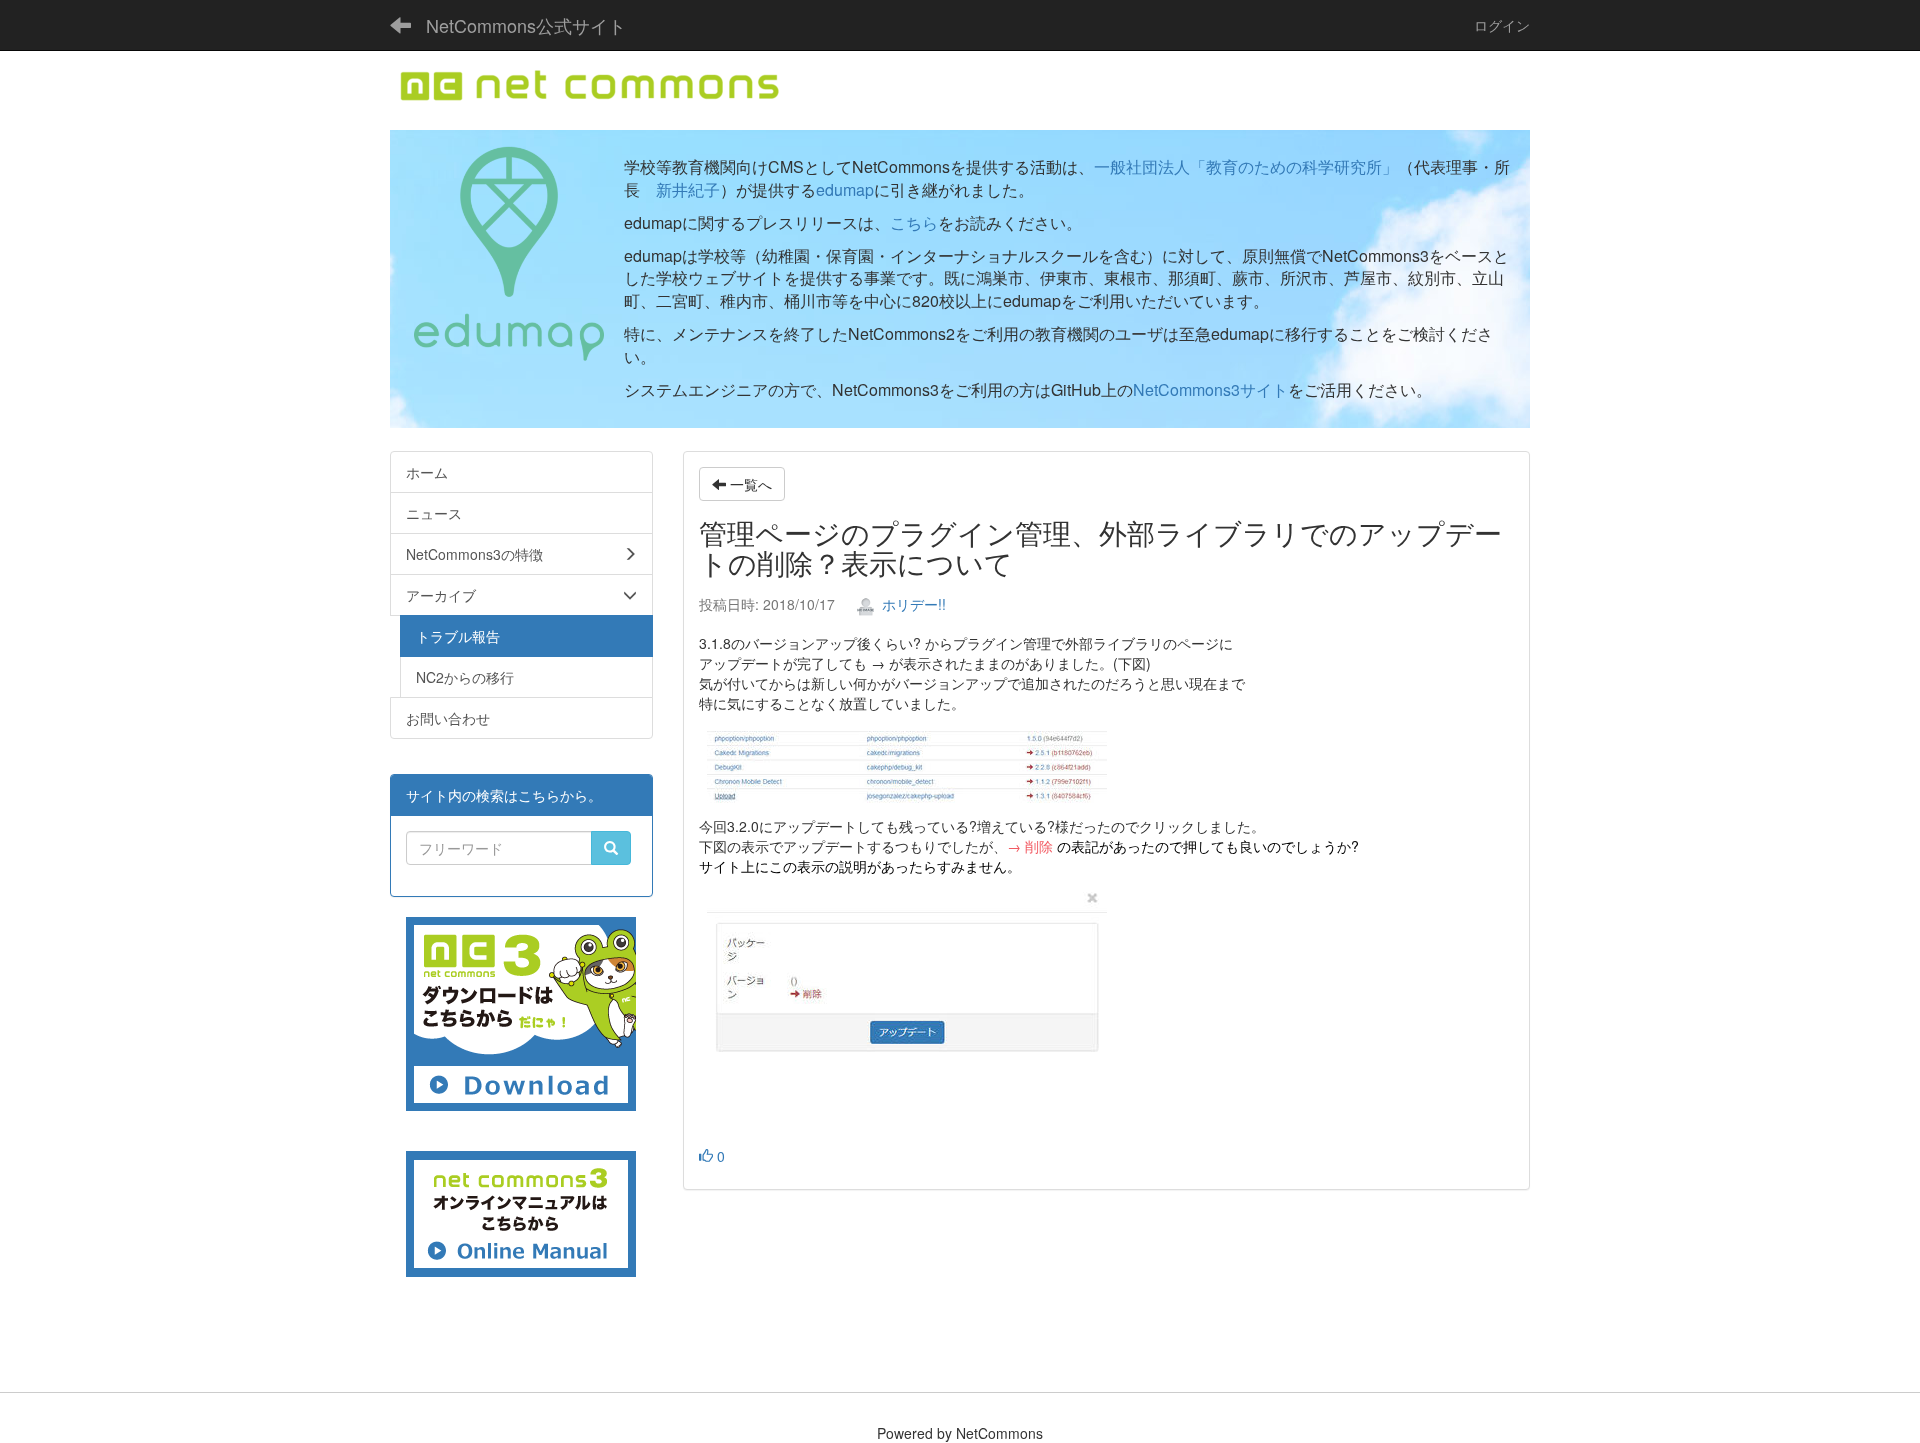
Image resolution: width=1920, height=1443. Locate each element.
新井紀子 (688, 189)
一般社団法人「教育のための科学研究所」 (1246, 166)
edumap (845, 189)
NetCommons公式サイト (526, 25)
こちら (914, 222)
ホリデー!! (912, 604)
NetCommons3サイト (1210, 389)
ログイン (1502, 25)
